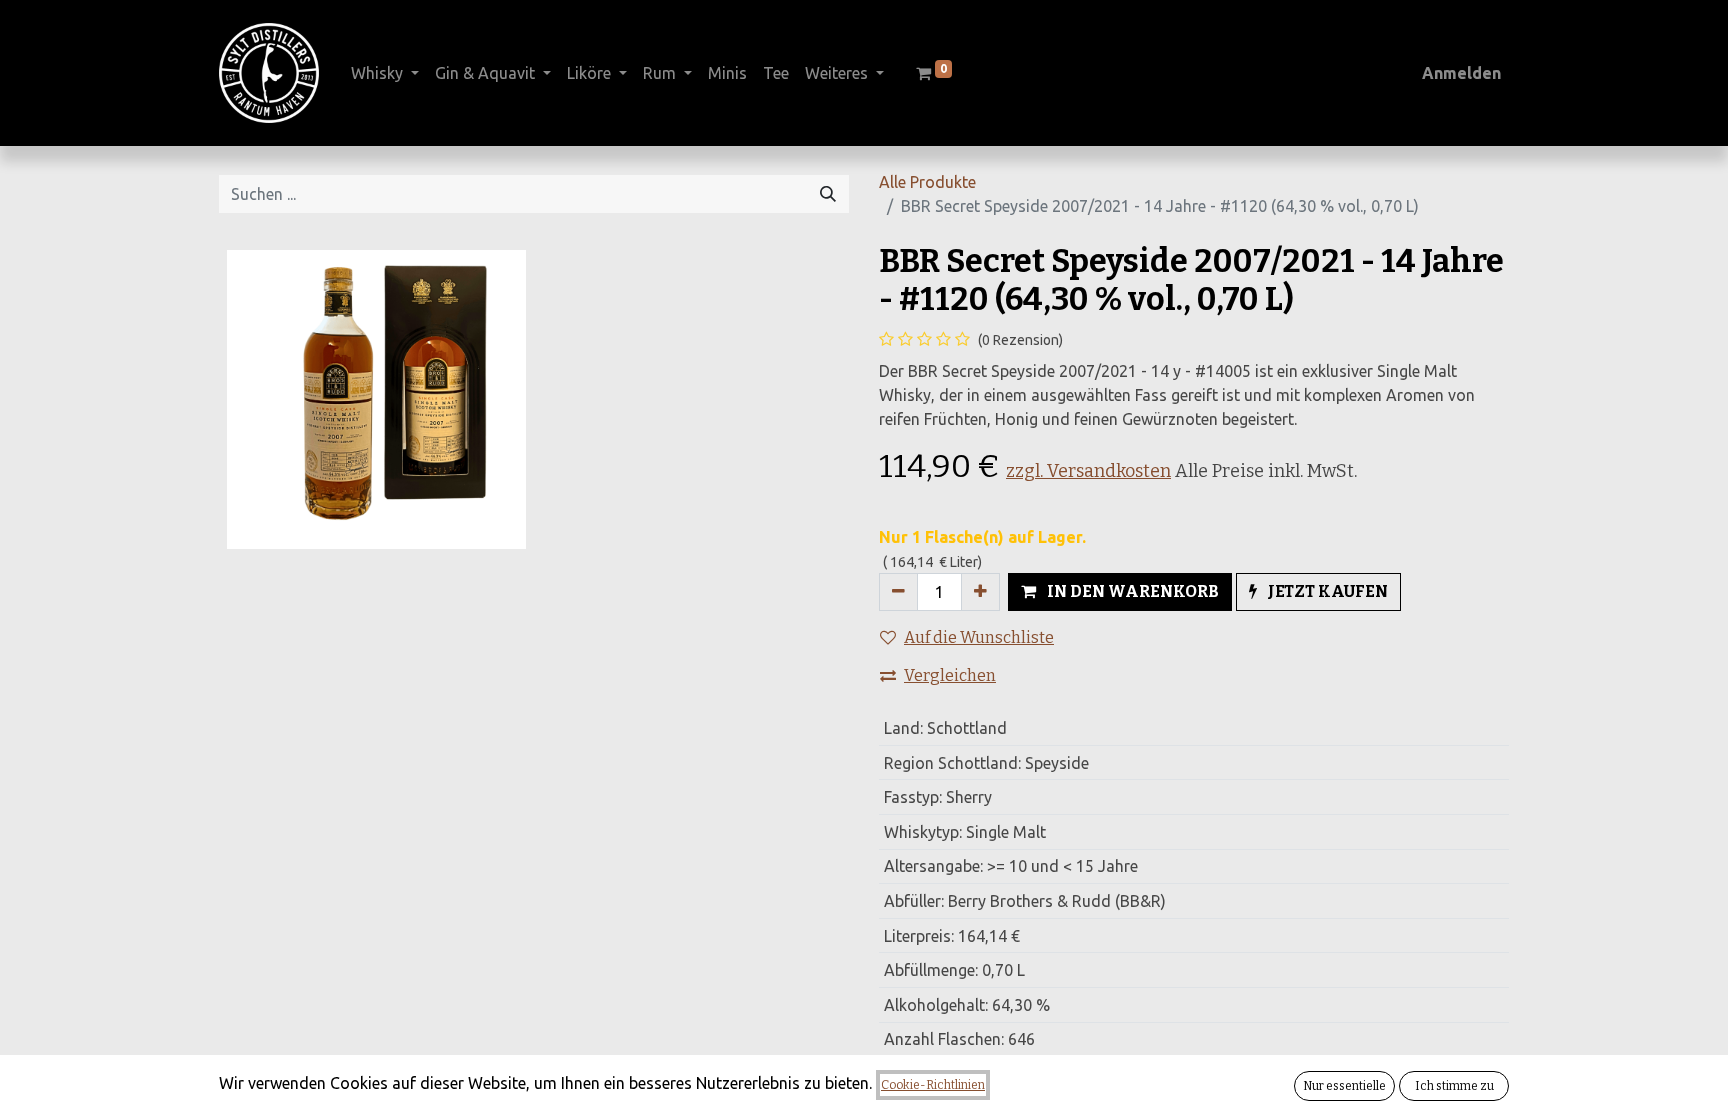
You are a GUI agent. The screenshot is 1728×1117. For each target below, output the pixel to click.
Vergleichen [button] (950, 675)
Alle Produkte (927, 182)
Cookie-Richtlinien (933, 1085)
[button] (1120, 592)
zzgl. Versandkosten (1088, 471)
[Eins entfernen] (898, 592)
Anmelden (1461, 73)
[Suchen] (828, 194)
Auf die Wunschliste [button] (979, 637)
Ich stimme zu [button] (1454, 1086)
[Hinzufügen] (980, 592)
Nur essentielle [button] (1344, 1086)
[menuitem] (727, 73)
